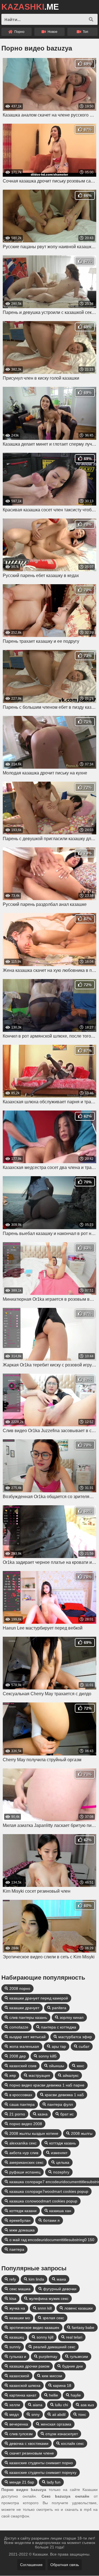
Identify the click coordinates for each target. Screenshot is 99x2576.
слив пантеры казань (28, 2017)
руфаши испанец (25, 2172)
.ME (30, 7)
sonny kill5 (48, 2056)
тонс (82, 2414)
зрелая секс (53, 2318)
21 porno (17, 2114)
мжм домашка (22, 2230)
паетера (17, 2249)
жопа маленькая (24, 2046)
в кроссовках (21, 2095)
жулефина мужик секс (49, 2299)
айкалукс (71, 2075)
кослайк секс (72, 2443)
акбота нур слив (24, 2153)
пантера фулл (60, 2104)
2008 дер (18, 2056)
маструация (39, 2075)
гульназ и (18, 2357)
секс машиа (20, 2289)
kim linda (36, 2279)
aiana (38, 2405)
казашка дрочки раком (29, 2366)
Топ (85, 32)
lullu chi (61, 2405)
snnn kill (45, 2308)
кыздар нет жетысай (28, 2037)
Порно (19, 32)
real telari (74, 2337)
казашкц (17, 2337)
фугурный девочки (60, 2289)
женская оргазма (56, 2424)
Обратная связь (65, 2565)
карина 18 (62, 2385)
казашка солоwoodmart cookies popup (43, 2201)
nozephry (61, 2172)
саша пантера (22, 2104)
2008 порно (20, 1988)
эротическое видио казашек (34, 2328)
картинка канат (23, 2395)
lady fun (54, 2482)
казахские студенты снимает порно (41, 2463)
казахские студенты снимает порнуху (43, 2472)
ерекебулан (20, 2220)
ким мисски (52, 2376)
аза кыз (87, 2405)
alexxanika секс (23, 2143)
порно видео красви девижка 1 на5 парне (47, 2085)
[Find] (91, 19)
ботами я (51, 2220)
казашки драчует (24, 2008)
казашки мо (20, 2318)
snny (35, 2414)
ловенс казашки (79, 2308)
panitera (59, 2008)
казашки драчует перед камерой (39, 1998)
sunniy (15, 2347)
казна (43, 2114)
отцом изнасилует (62, 2434)
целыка (63, 2162)
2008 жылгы (82, 2133)
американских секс (26, 2162)
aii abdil (59, 2414)
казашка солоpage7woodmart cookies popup (49, 2191)
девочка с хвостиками (29, 2443)
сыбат (84, 2046)
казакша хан (60, 2211)
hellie (53, 2395)
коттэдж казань (63, 2143)
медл (14, 2414)
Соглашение (31, 2565)
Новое (52, 32)
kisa (13, 2299)
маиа (61, 2279)
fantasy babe (83, 2328)
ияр (13, 2075)
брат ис (67, 2114)
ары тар (59, 2046)
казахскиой (19, 2376)
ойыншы (57, 2066)
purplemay (48, 2357)
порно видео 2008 (26, 2124)
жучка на (17, 2308)
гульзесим (79, 2357)
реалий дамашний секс (54, 2347)
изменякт (59, 2153)
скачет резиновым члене (32, 2453)
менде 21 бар (22, 2482)
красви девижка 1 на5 (64, 2095)
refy (13, 2279)
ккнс (80, 2066)
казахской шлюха (25, 2385)
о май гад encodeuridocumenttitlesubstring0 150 (52, 2240)
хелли (15, 2405)
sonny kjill (45, 2337)
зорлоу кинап (72, 2017)
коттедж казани (23, 2211)
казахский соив (23, 2066)
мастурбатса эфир (75, 2037)
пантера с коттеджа (59, 2027)
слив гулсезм (21, 2434)
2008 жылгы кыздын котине (34, 2133)
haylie (76, 2395)
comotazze (19, 2027)
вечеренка (19, 2424)
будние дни (72, 2366)
